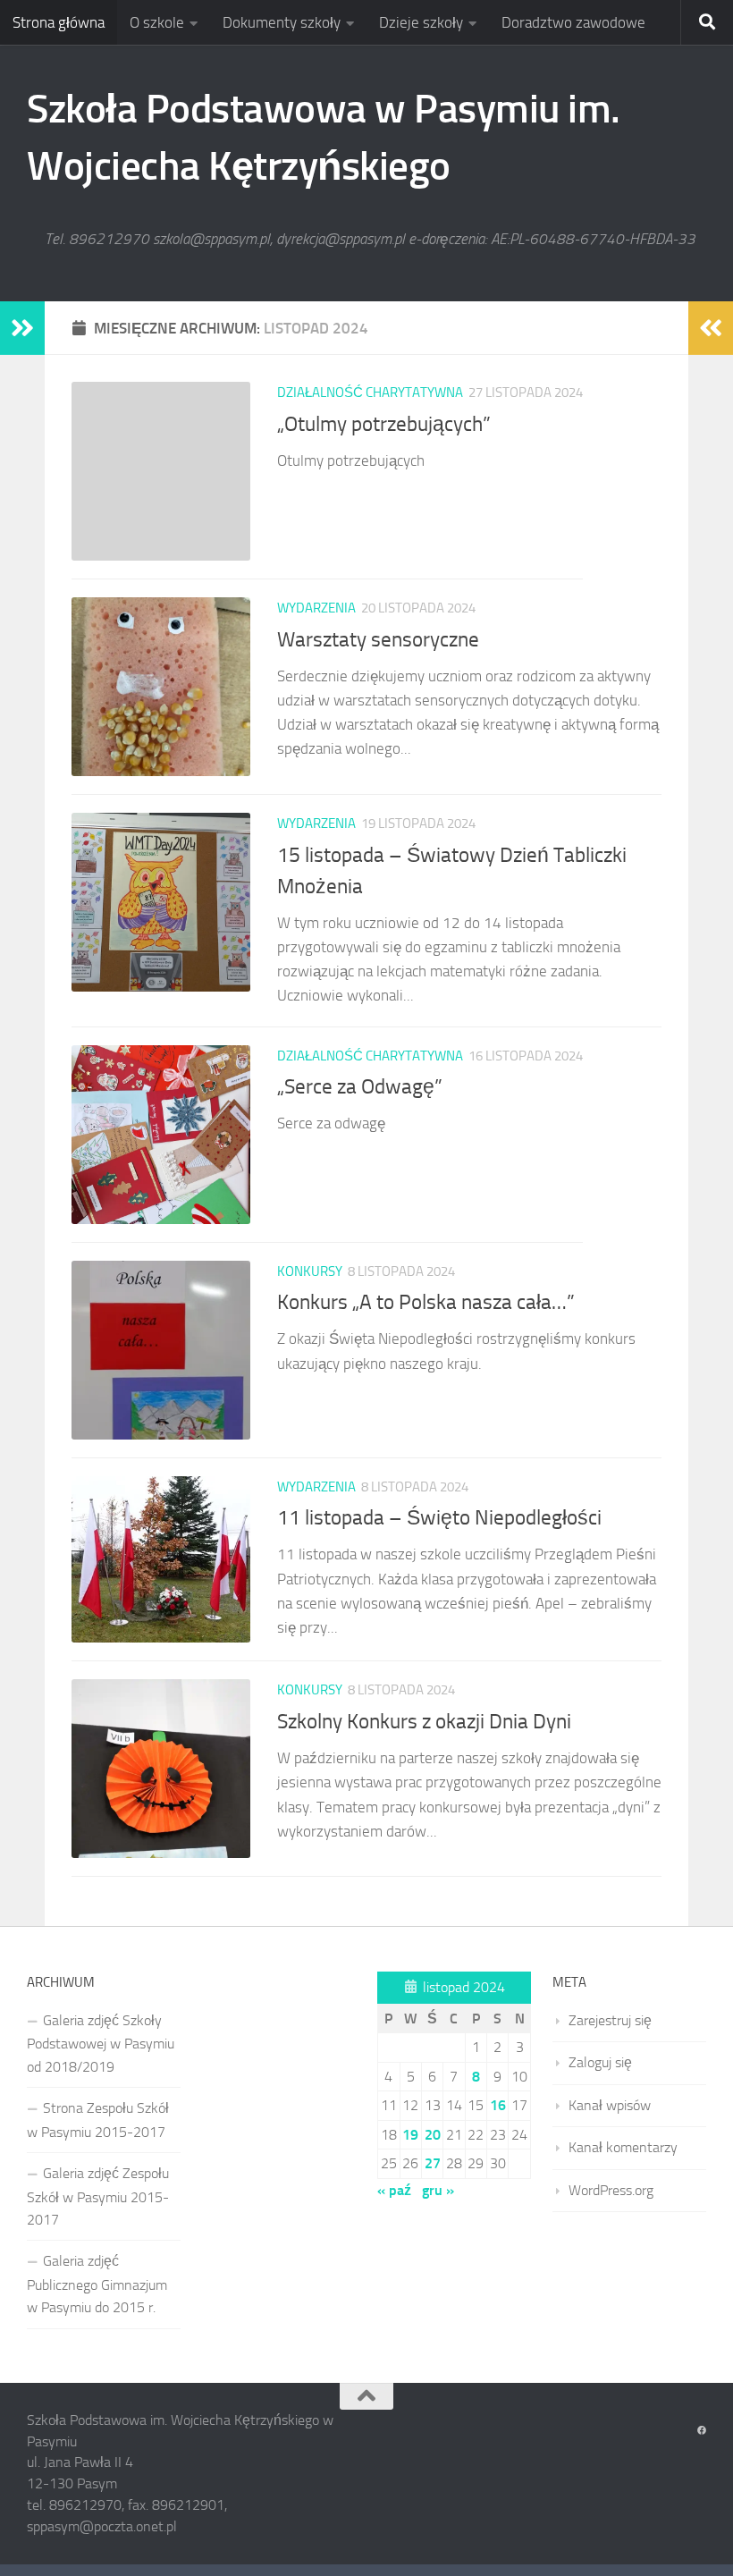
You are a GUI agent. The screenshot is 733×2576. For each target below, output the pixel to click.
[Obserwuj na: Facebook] (702, 2431)
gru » (438, 2190)
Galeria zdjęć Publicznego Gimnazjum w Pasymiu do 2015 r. (97, 2284)
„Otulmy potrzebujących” (384, 424)
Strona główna (59, 22)
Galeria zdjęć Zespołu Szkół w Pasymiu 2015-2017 (98, 2196)
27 (433, 2163)
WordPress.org (611, 2190)
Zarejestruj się (610, 2020)
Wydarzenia (316, 608)
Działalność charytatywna (370, 393)
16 (498, 2105)
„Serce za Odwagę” (360, 1086)
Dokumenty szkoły (282, 22)
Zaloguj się (600, 2062)
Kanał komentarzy (623, 2147)
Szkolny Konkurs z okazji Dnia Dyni (424, 1721)
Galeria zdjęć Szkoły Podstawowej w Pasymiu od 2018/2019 (101, 2044)
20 (433, 2135)
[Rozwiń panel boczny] (22, 328)
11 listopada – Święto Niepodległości (439, 1517)
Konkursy (310, 1271)
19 (410, 2135)
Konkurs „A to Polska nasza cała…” (426, 1302)
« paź (394, 2190)
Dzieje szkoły (421, 22)
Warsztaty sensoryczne (378, 639)
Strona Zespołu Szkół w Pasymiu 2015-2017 (98, 2120)
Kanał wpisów (610, 2105)
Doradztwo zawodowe (573, 22)
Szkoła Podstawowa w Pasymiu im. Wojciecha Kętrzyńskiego (324, 137)
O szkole (157, 22)
